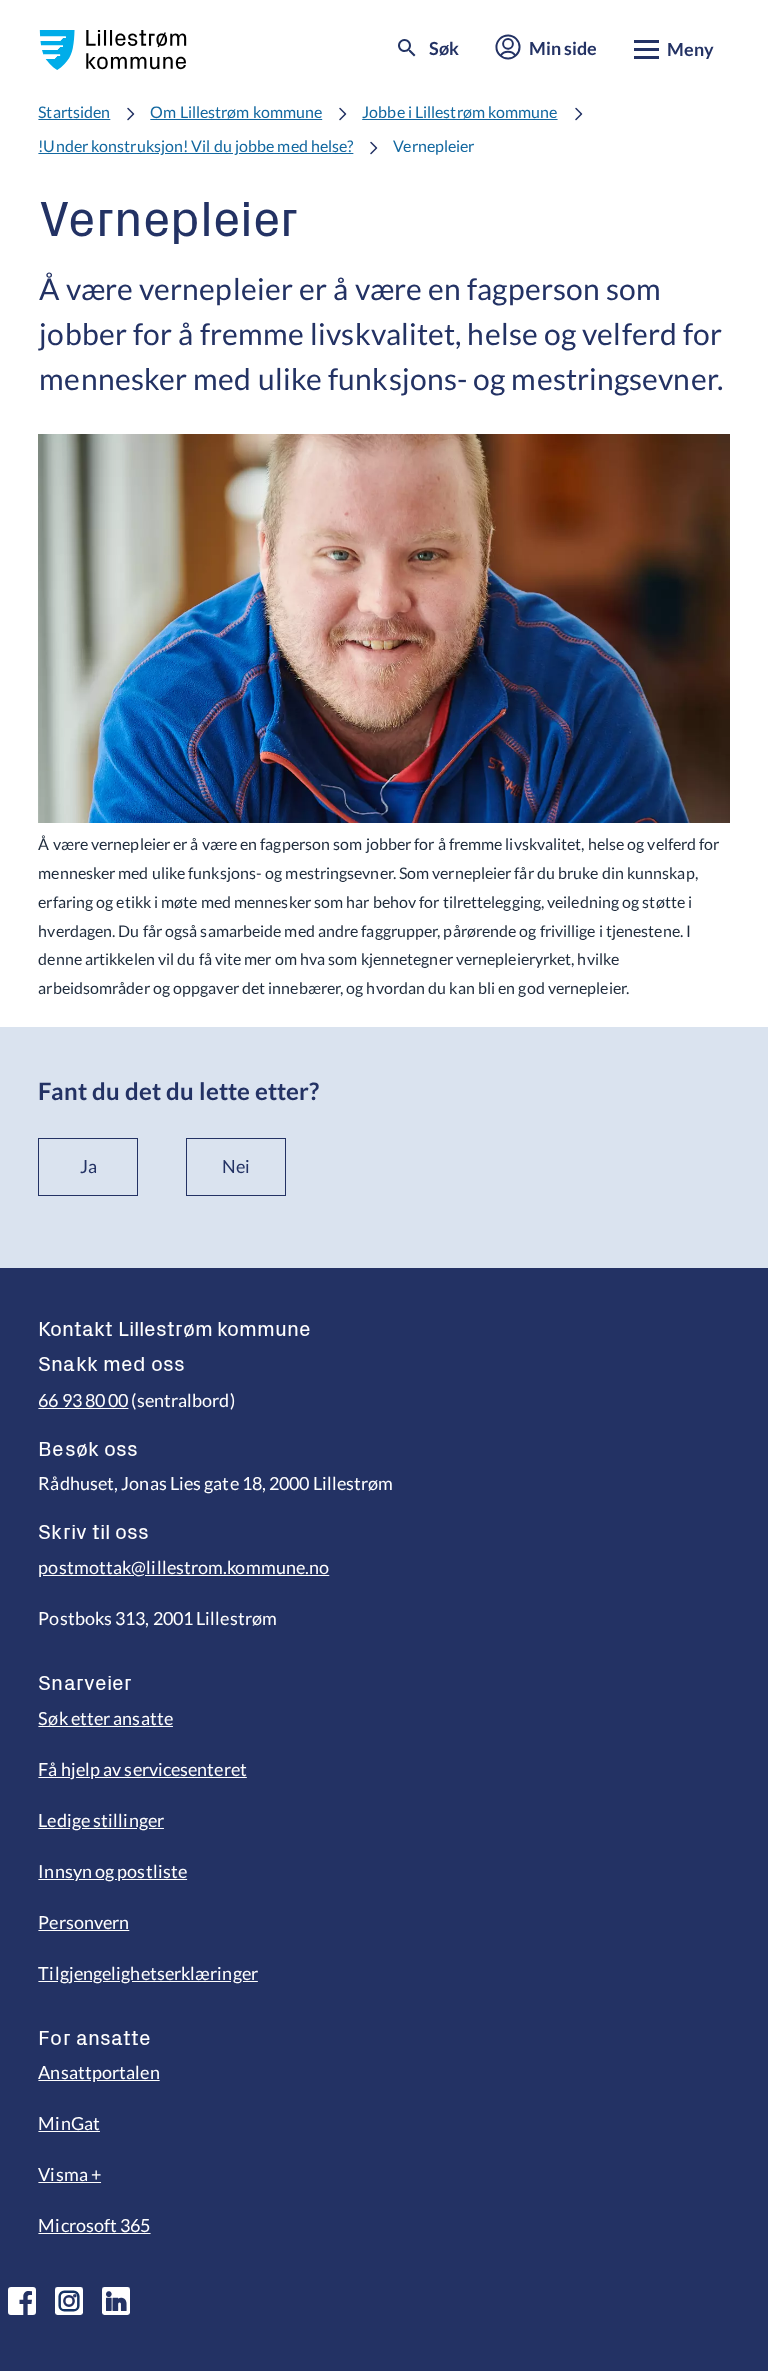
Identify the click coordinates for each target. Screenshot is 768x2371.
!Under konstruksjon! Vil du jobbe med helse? (195, 145)
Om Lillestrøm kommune (236, 111)
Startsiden (74, 111)
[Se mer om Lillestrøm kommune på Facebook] (22, 2301)
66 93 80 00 (83, 1400)
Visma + (69, 2174)
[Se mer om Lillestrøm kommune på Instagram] (69, 2301)
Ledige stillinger (101, 1820)
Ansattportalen (98, 2072)
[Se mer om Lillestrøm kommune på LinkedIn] (116, 2301)
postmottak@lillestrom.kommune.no (183, 1567)
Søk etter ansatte (105, 1718)
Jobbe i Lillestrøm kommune (459, 111)
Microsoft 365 (94, 2225)
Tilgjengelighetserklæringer (147, 1973)
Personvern (83, 1922)
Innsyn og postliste (112, 1871)
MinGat (69, 2123)
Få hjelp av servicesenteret (142, 1769)
